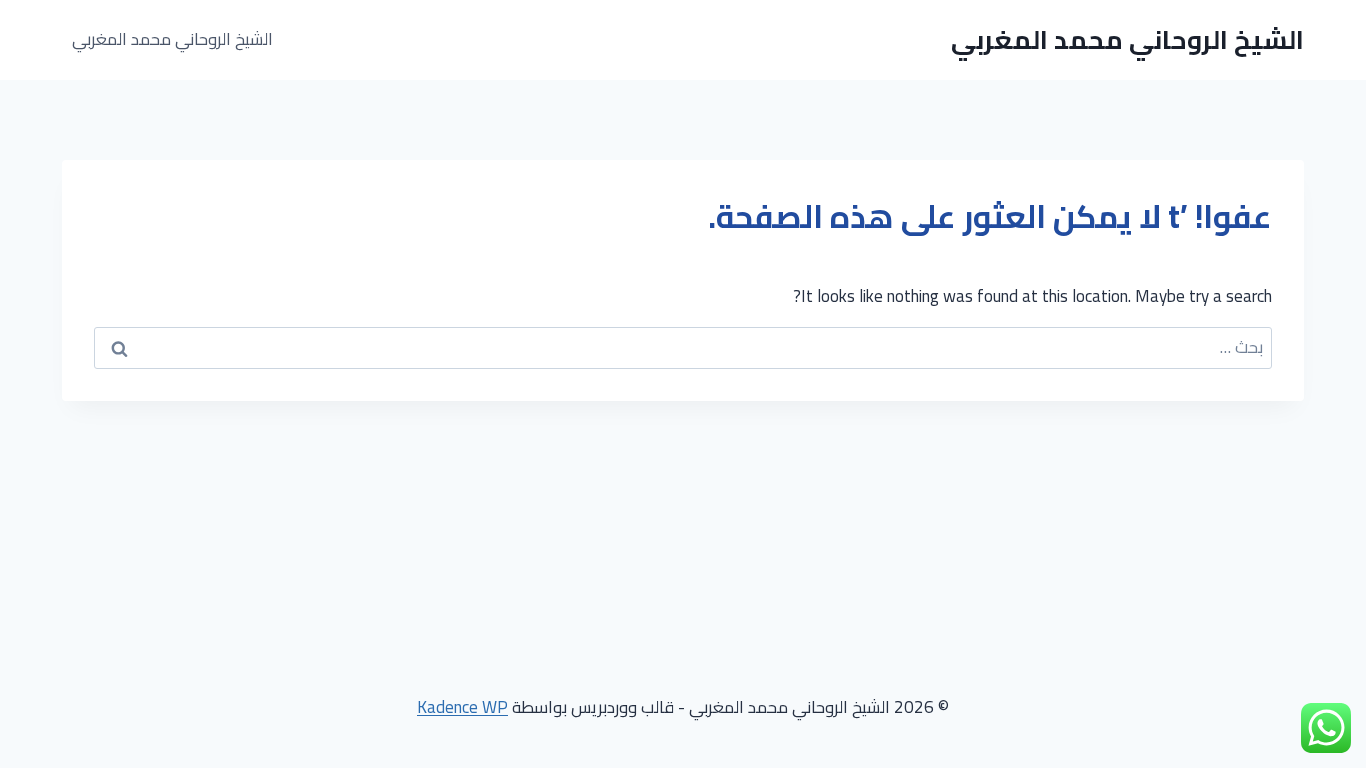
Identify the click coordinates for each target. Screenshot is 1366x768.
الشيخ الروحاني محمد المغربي (172, 39)
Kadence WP (462, 707)
